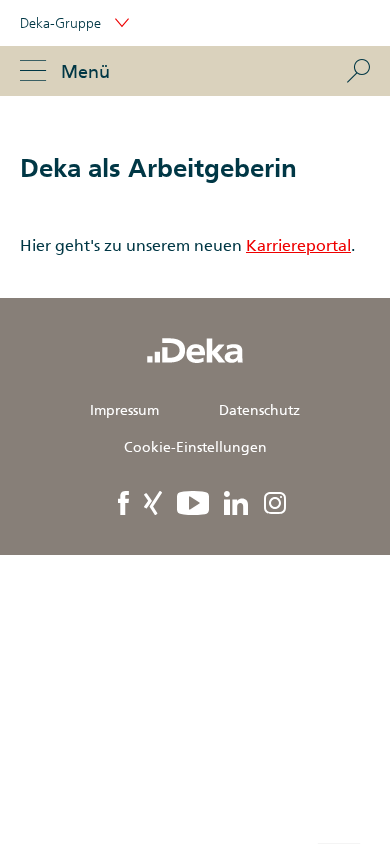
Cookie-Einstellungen (195, 447)
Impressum (124, 410)
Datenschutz (259, 410)
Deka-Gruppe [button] (62, 23)
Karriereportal (298, 245)
